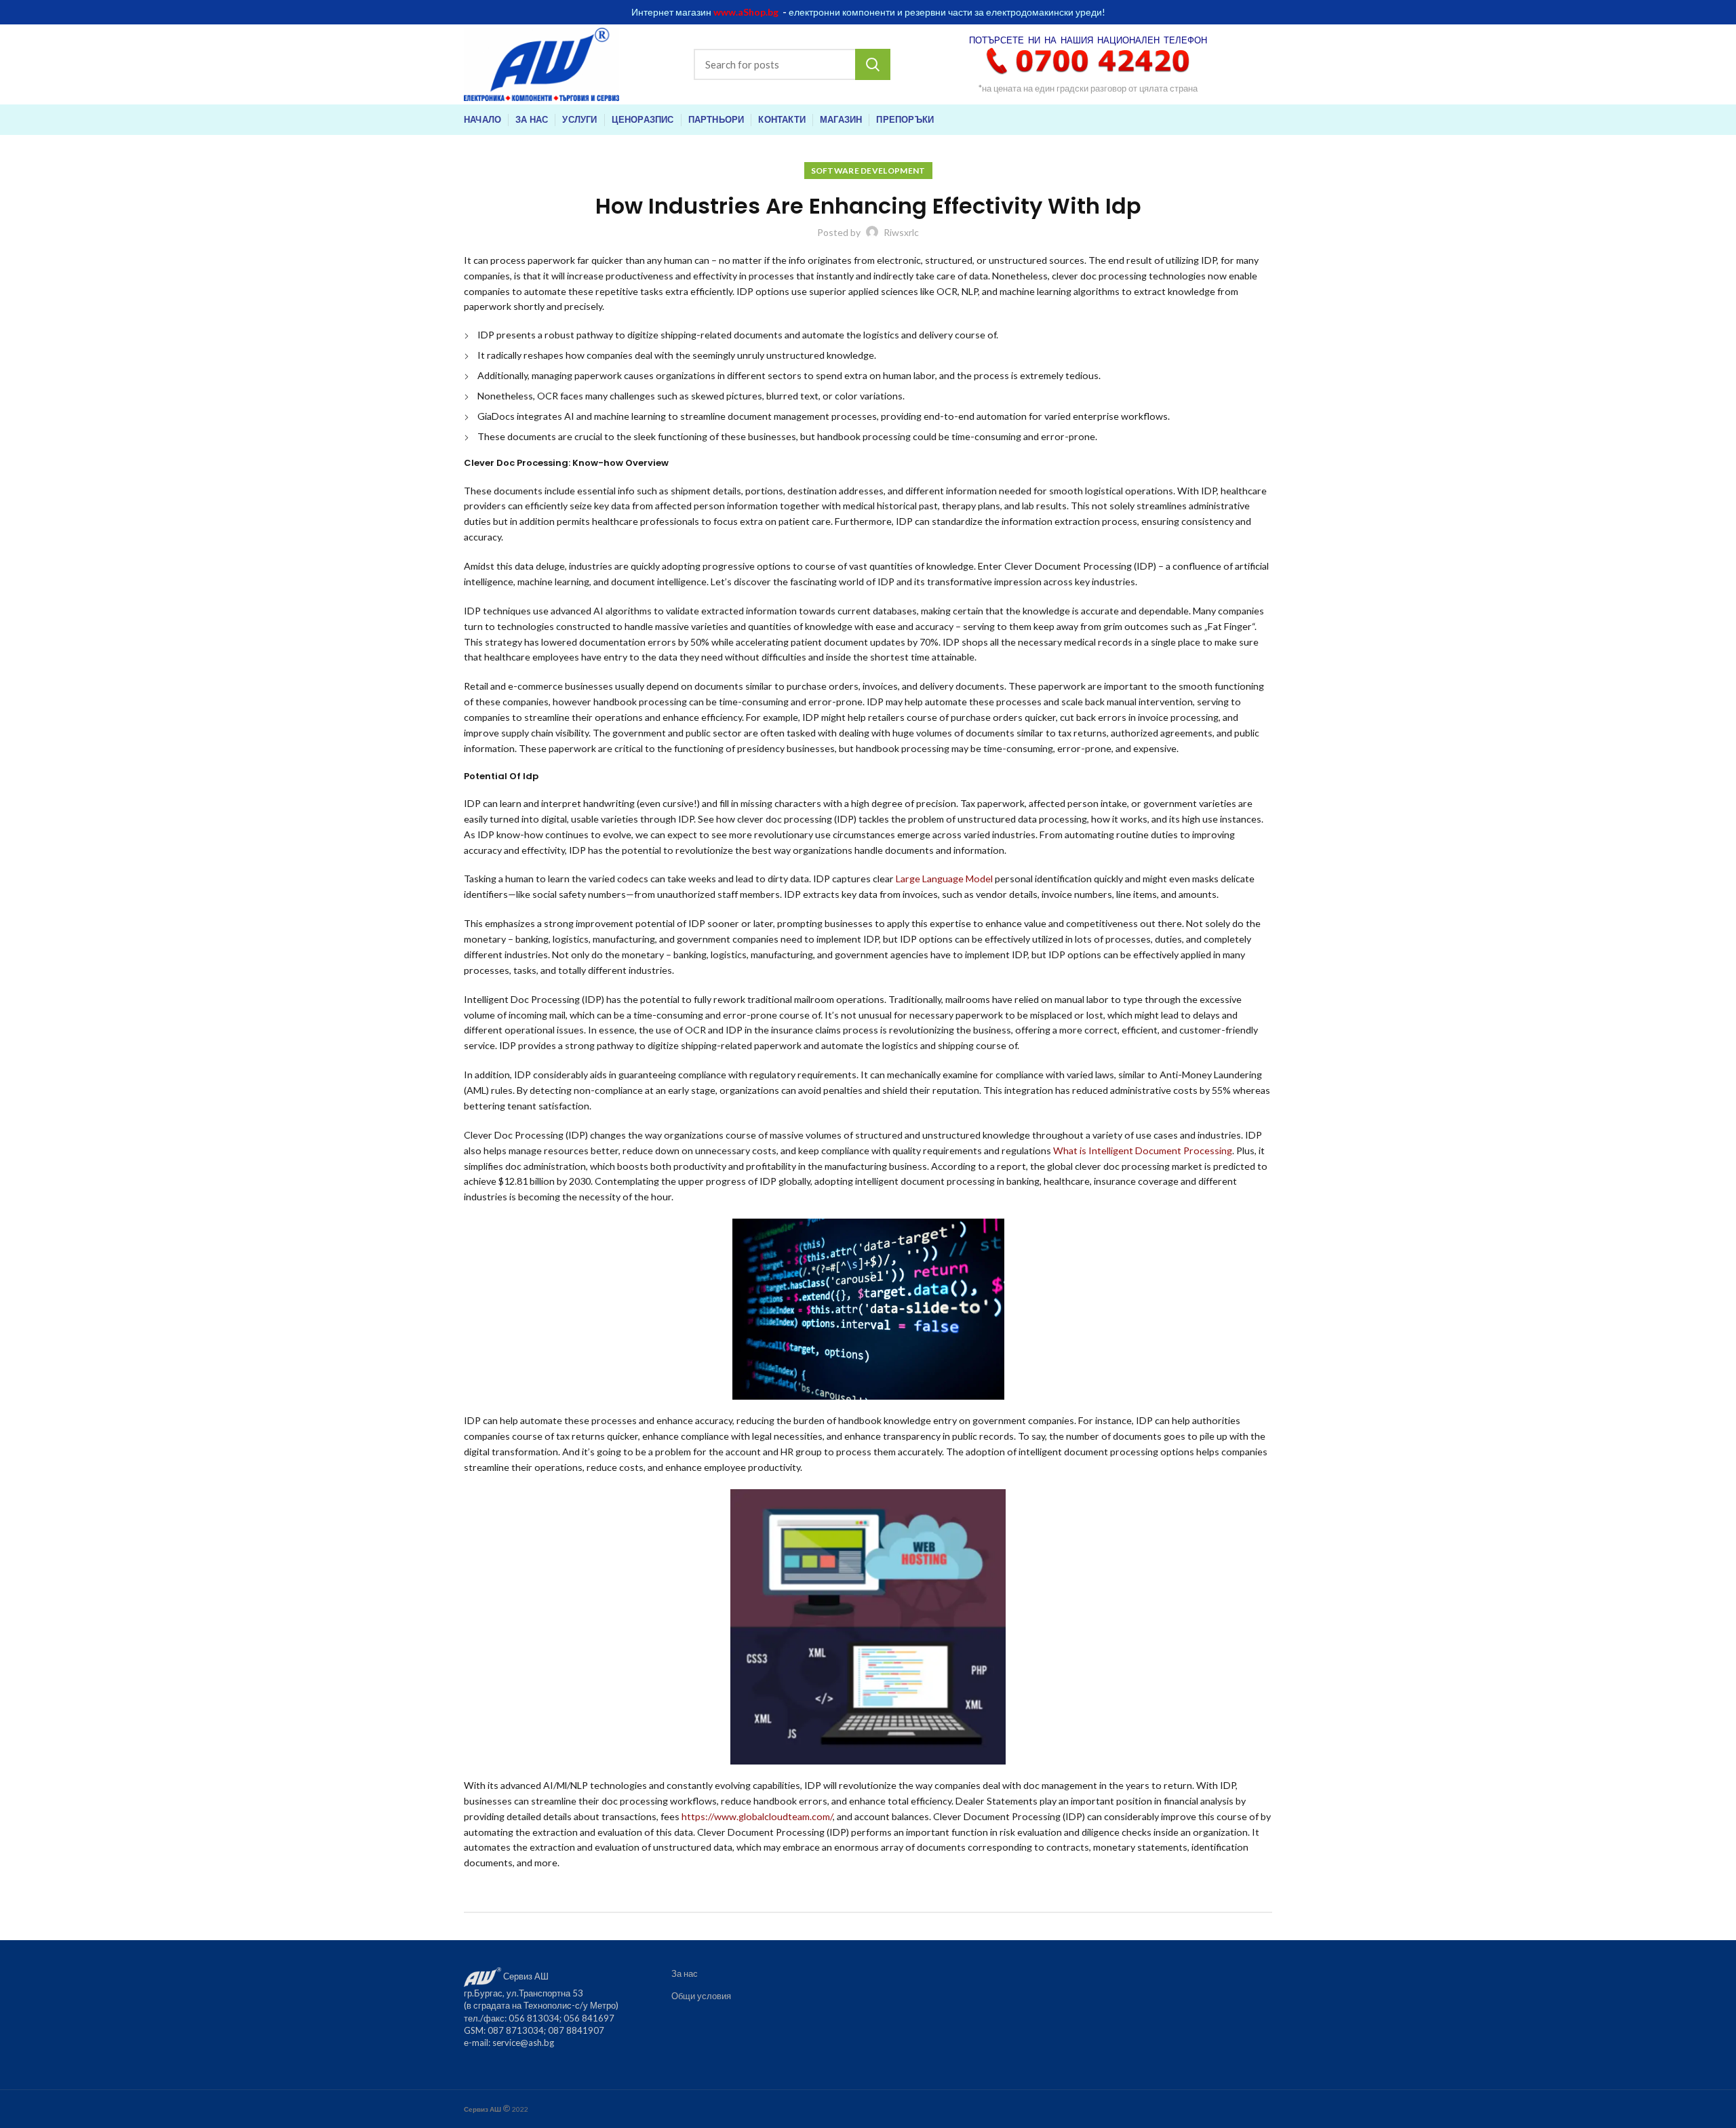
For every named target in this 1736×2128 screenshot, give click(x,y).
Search (873, 64)
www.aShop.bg (746, 12)
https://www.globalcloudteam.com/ (757, 1816)
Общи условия (701, 1996)
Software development (868, 171)
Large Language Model (944, 879)
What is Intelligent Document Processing (1143, 1150)
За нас (685, 1973)
